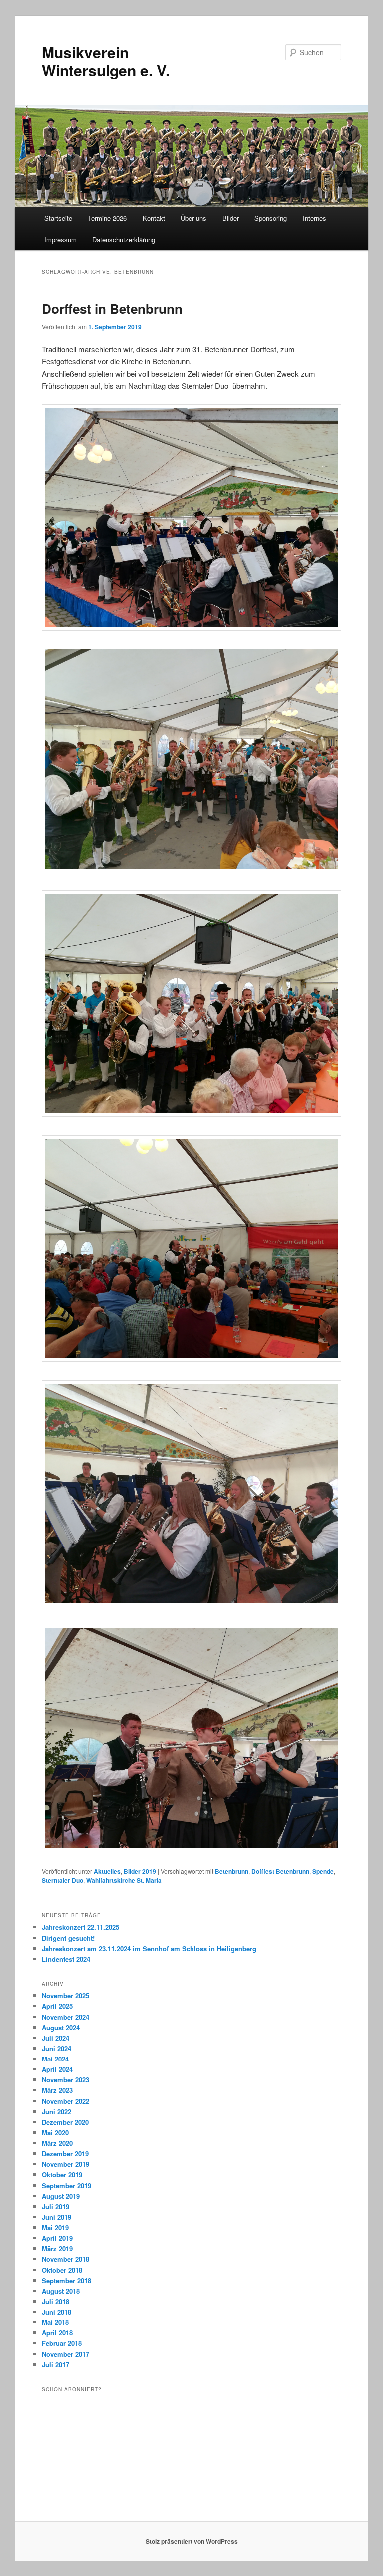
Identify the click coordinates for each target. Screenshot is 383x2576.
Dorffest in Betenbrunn (112, 309)
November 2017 (66, 2354)
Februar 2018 (62, 2343)
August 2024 (61, 2027)
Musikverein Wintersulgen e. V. (106, 61)
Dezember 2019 (65, 2154)
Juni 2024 (57, 2048)
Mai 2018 (55, 2322)
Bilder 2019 (140, 1871)
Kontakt (154, 218)
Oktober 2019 (62, 2175)
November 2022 (66, 2101)
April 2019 (57, 2238)
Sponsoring (271, 218)
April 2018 (57, 2333)
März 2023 (57, 2090)
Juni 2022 (57, 2112)
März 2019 (57, 2248)
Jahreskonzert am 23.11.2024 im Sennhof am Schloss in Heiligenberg (149, 1948)
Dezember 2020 (65, 2122)
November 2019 (66, 2164)
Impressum (61, 239)
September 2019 (67, 2186)
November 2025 (66, 1995)
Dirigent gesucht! (68, 1938)
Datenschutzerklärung (124, 239)
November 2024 (66, 2017)
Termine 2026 (107, 218)
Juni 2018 (57, 2312)
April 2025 (57, 2006)
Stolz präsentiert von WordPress (192, 2541)
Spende (323, 1871)
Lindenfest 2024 (66, 1959)
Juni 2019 (57, 2217)
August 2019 (61, 2196)
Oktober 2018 (62, 2270)
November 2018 (66, 2259)
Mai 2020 (55, 2133)
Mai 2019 (55, 2227)
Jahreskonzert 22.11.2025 (81, 1927)
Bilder (231, 218)
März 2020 (57, 2143)
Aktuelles (107, 1871)
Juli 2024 (56, 2038)
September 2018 (67, 2280)
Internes (314, 218)
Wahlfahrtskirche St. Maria (124, 1880)
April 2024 (57, 2069)
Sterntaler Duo (63, 1880)
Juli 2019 (56, 2206)
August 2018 (61, 2291)
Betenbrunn (232, 1871)
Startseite (58, 218)
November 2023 (66, 2080)
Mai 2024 (55, 2059)
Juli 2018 (56, 2301)
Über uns (193, 218)
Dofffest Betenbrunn (280, 1871)
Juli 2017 (56, 2365)
